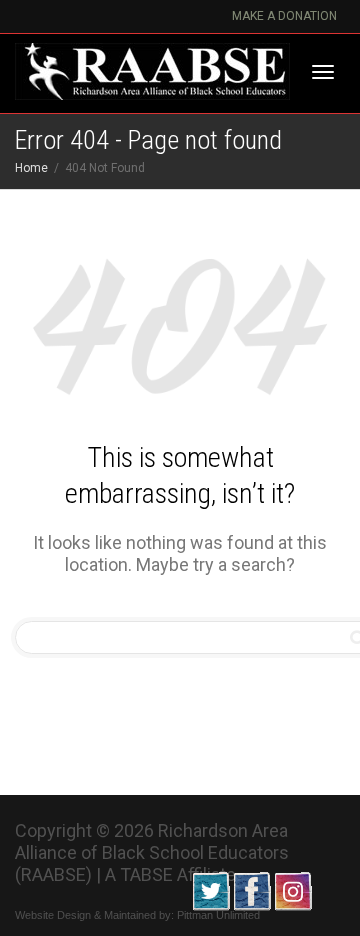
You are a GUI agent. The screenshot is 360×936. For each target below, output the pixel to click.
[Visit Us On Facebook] (251, 889)
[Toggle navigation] (323, 72)
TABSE (146, 874)
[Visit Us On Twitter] (210, 889)
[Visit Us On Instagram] (292, 889)
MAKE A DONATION (284, 16)
